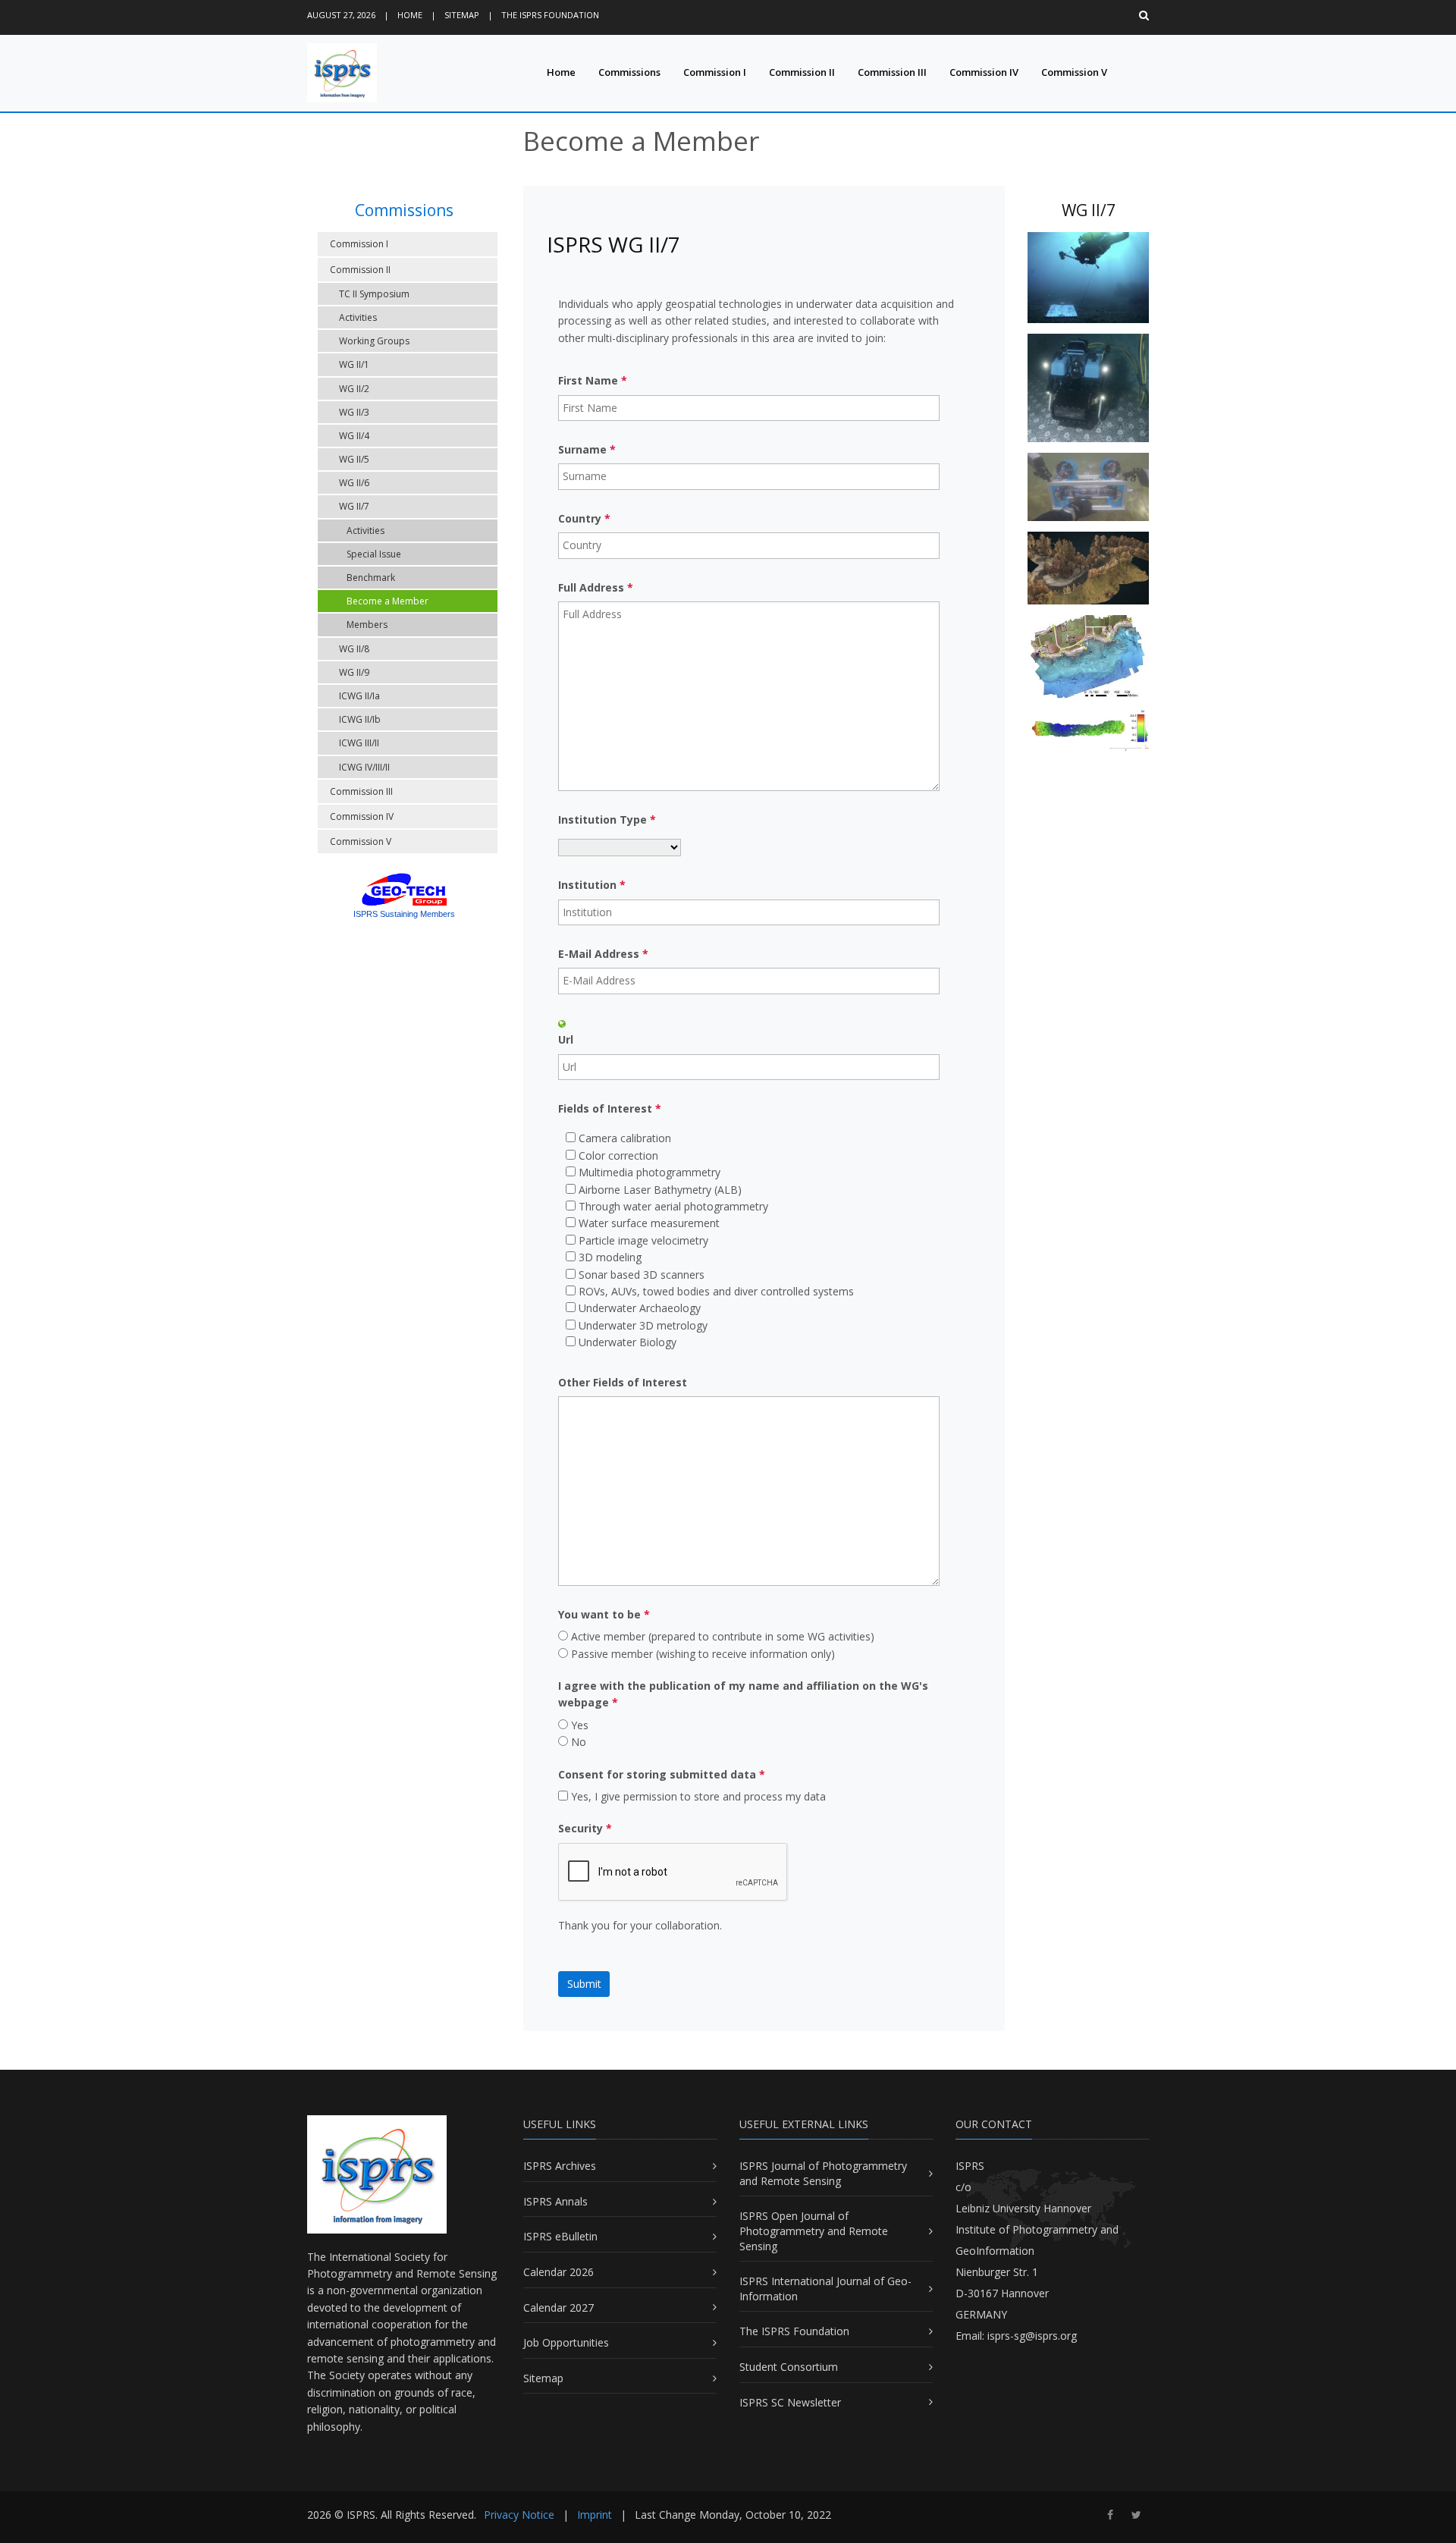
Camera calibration (625, 1138)
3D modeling (610, 1257)
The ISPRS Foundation (550, 15)
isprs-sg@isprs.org (1032, 2336)
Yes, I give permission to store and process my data (698, 1796)
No (579, 1742)
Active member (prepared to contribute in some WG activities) (723, 1636)
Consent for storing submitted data (662, 1774)
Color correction (618, 1155)
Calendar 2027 (559, 2308)
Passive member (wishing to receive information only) (703, 1654)
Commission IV (984, 72)
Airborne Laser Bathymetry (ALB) (660, 1190)
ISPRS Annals (555, 2201)
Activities (358, 317)
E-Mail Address (603, 954)
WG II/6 (354, 483)
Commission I (715, 72)
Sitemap (462, 15)
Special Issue (374, 554)
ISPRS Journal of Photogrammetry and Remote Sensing (823, 2173)
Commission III (892, 72)
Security (585, 1828)
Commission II (802, 72)
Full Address (596, 587)
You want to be (604, 1614)
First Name (593, 380)
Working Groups (374, 341)
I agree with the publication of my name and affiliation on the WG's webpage (743, 1694)
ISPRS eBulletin (560, 2236)
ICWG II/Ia (359, 696)
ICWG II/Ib (360, 719)
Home (410, 15)
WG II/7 (354, 506)
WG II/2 (354, 389)
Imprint (595, 2515)
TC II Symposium (374, 294)
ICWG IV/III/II (364, 767)
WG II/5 (354, 459)
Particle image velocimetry (643, 1240)
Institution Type (607, 819)
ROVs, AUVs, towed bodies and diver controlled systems (716, 1291)
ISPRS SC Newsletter (790, 2402)
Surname (587, 449)
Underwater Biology (628, 1342)
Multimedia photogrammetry (650, 1172)
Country (584, 518)
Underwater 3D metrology (643, 1325)
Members (367, 625)
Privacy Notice (519, 2515)
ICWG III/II (359, 743)
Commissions (629, 72)
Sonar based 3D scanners (642, 1275)
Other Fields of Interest (623, 1382)
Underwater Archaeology (640, 1308)
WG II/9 (354, 672)
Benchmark (371, 578)
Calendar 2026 (559, 2272)
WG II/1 (354, 364)
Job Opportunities (566, 2342)
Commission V (1074, 72)
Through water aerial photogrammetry (673, 1206)
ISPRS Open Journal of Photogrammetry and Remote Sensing (814, 2231)
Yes (580, 1725)
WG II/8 (354, 649)
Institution (592, 885)
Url (566, 1039)
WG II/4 (354, 436)
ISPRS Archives (560, 2166)
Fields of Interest (610, 1108)
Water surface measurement (649, 1223)
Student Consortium (789, 2367)
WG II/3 (354, 412)
